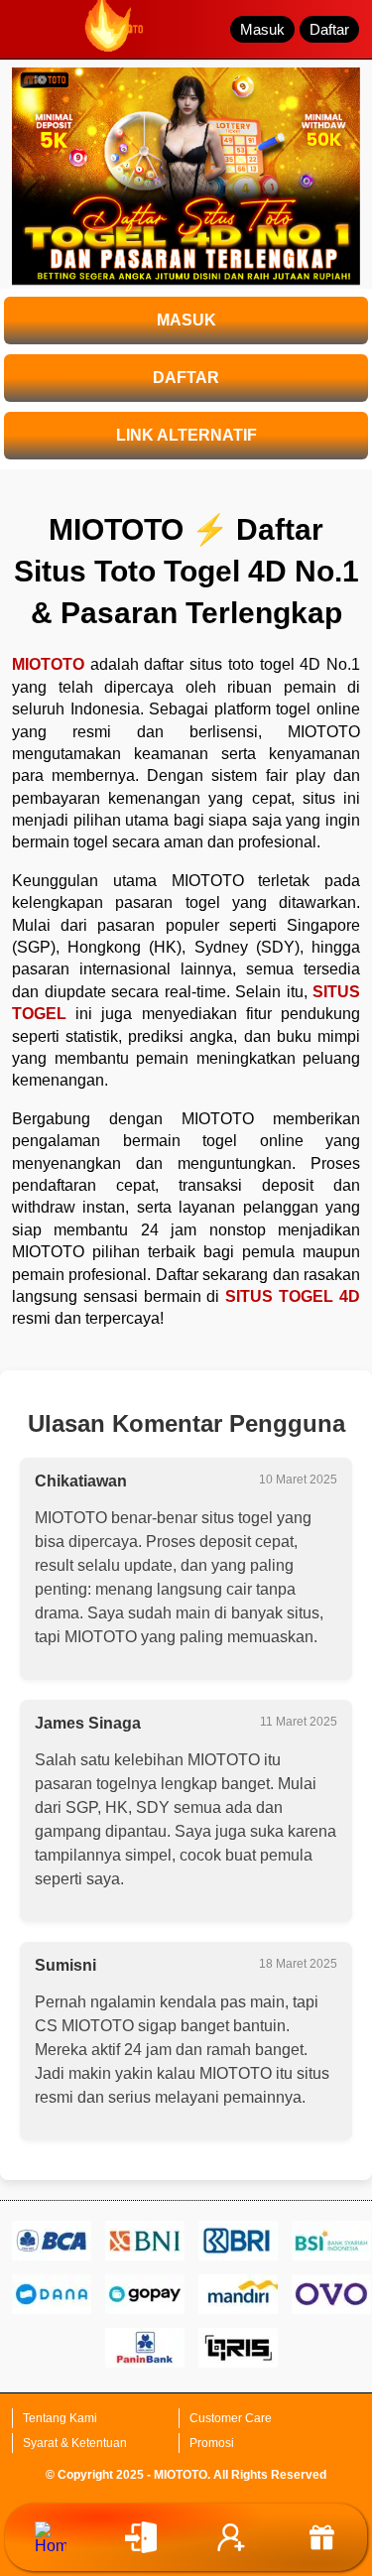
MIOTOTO (48, 664)
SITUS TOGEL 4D (293, 1296)
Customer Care (231, 2418)
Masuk (262, 29)
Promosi (212, 2443)
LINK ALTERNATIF (186, 435)
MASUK (186, 320)
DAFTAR (186, 378)
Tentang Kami (60, 2418)
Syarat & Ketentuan (75, 2443)
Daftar (329, 29)
